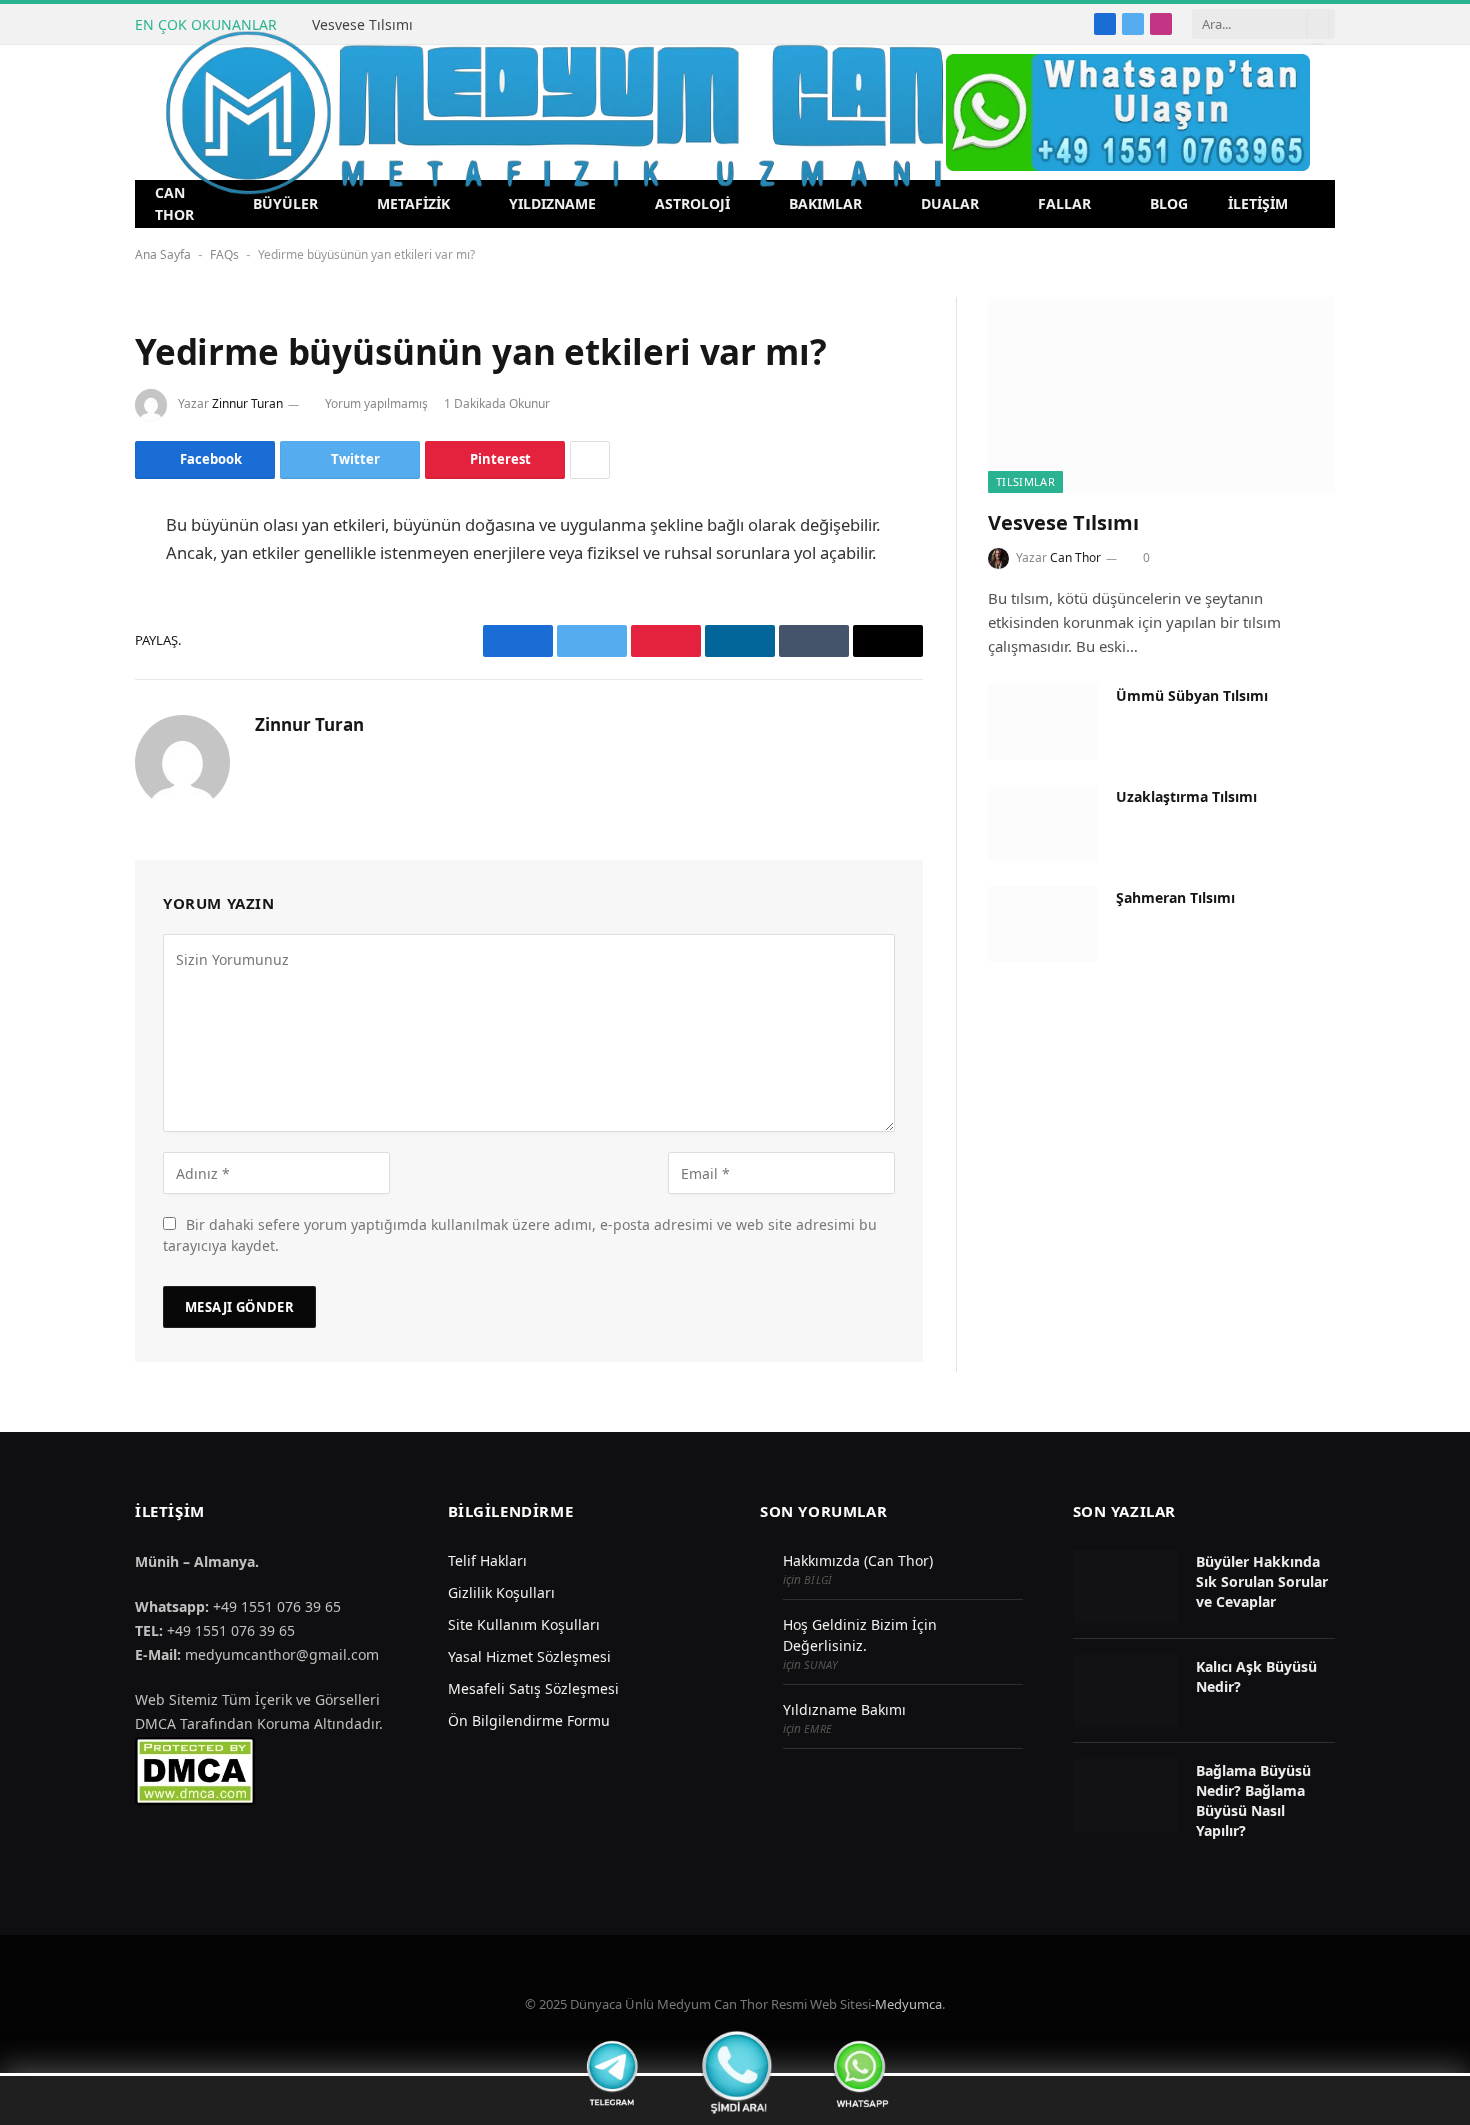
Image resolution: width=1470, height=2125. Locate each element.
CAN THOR (174, 203)
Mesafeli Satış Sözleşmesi (533, 1688)
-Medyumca (906, 2004)
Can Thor (1075, 557)
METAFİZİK (413, 203)
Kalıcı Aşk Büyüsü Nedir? (1256, 1676)
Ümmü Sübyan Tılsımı (1192, 695)
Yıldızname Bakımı (844, 1709)
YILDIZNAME (552, 203)
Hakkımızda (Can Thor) (858, 1560)
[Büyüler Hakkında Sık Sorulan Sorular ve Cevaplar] (1125, 1586)
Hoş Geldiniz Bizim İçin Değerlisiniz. (860, 1635)
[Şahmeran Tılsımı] (1043, 924)
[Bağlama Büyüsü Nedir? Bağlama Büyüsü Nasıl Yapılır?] (1125, 1795)
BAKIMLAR (825, 203)
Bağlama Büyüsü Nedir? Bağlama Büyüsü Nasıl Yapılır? (1253, 1800)
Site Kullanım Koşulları (524, 1624)
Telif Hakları (487, 1560)
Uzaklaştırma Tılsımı (1186, 796)
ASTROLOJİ (692, 203)
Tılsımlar (1025, 481)
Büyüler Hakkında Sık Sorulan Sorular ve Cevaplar (1262, 1581)
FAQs (224, 254)
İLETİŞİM (1258, 203)
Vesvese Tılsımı (362, 25)
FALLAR (1064, 203)
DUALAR (950, 203)
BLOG (1169, 203)
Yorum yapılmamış (376, 403)
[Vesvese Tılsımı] (1161, 394)
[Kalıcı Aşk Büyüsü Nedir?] (1125, 1691)
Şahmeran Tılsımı (1175, 897)
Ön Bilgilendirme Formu (529, 1720)
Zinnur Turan (247, 403)
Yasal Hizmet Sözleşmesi (529, 1656)
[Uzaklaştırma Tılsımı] (1043, 823)
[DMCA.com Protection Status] (195, 1769)
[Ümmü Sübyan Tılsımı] (1043, 722)
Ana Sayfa (163, 254)
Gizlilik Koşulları (501, 1592)
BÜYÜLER (285, 203)
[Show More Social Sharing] (590, 460)
